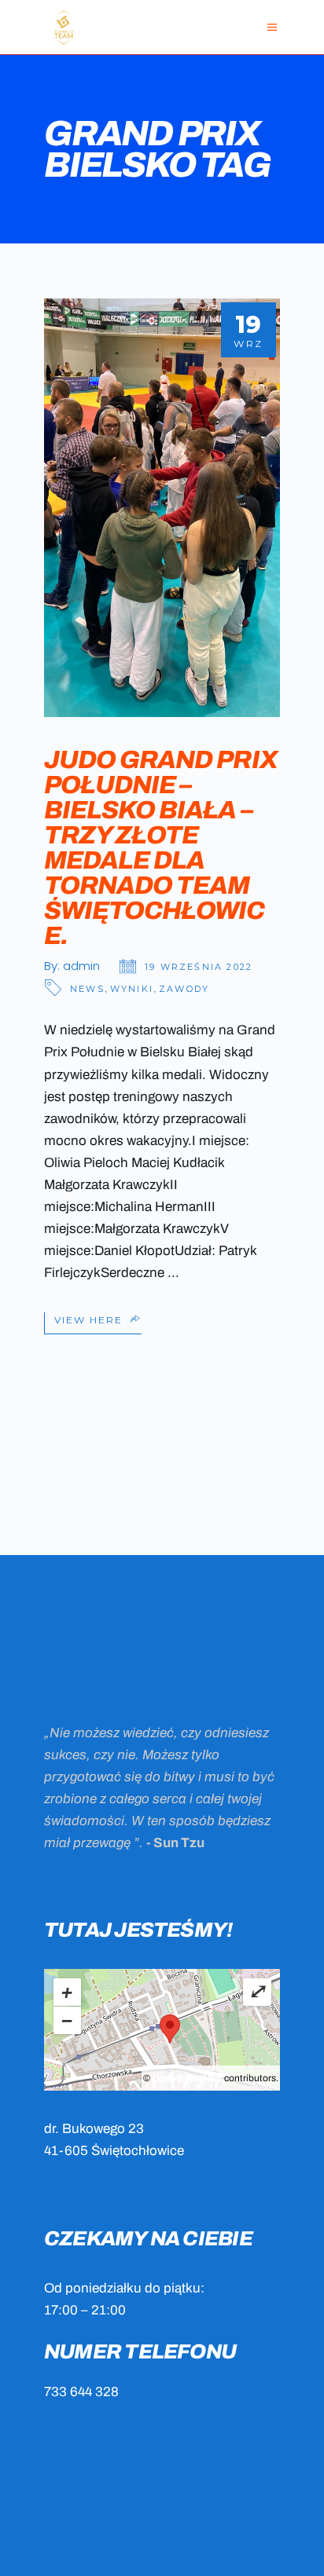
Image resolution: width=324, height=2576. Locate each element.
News (87, 989)
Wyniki (132, 989)
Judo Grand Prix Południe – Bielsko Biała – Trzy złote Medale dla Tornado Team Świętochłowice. (161, 848)
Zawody (184, 989)
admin (81, 966)
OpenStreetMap (187, 2078)
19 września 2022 (199, 967)
